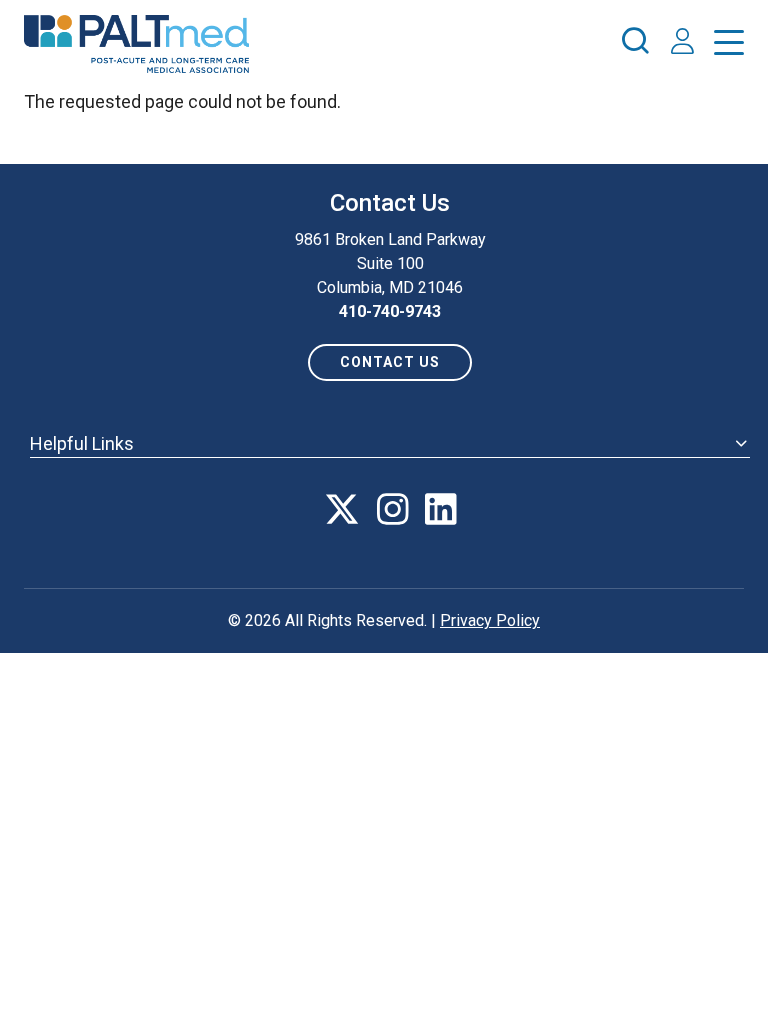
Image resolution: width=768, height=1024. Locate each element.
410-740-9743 (390, 311)
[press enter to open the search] (635, 44)
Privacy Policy (490, 620)
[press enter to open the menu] (729, 46)
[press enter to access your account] (682, 43)
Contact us (390, 362)
